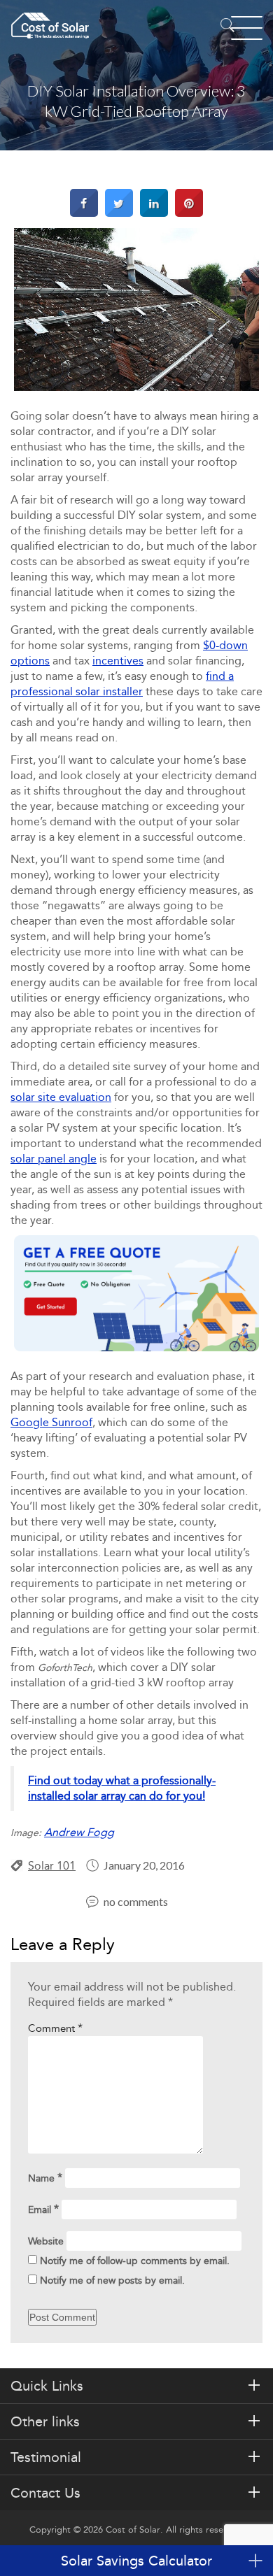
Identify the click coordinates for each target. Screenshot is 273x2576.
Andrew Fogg (79, 1832)
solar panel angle (54, 1159)
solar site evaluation (61, 1097)
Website (46, 2241)
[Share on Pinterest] (189, 213)
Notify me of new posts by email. (112, 2280)
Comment (55, 2028)
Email (43, 2209)
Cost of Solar (133, 2529)
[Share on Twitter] (119, 213)
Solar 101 (52, 1866)
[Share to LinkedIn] (154, 213)
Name (45, 2178)
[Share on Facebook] (84, 213)
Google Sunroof (51, 1422)
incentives (118, 661)
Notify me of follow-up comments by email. (135, 2261)
